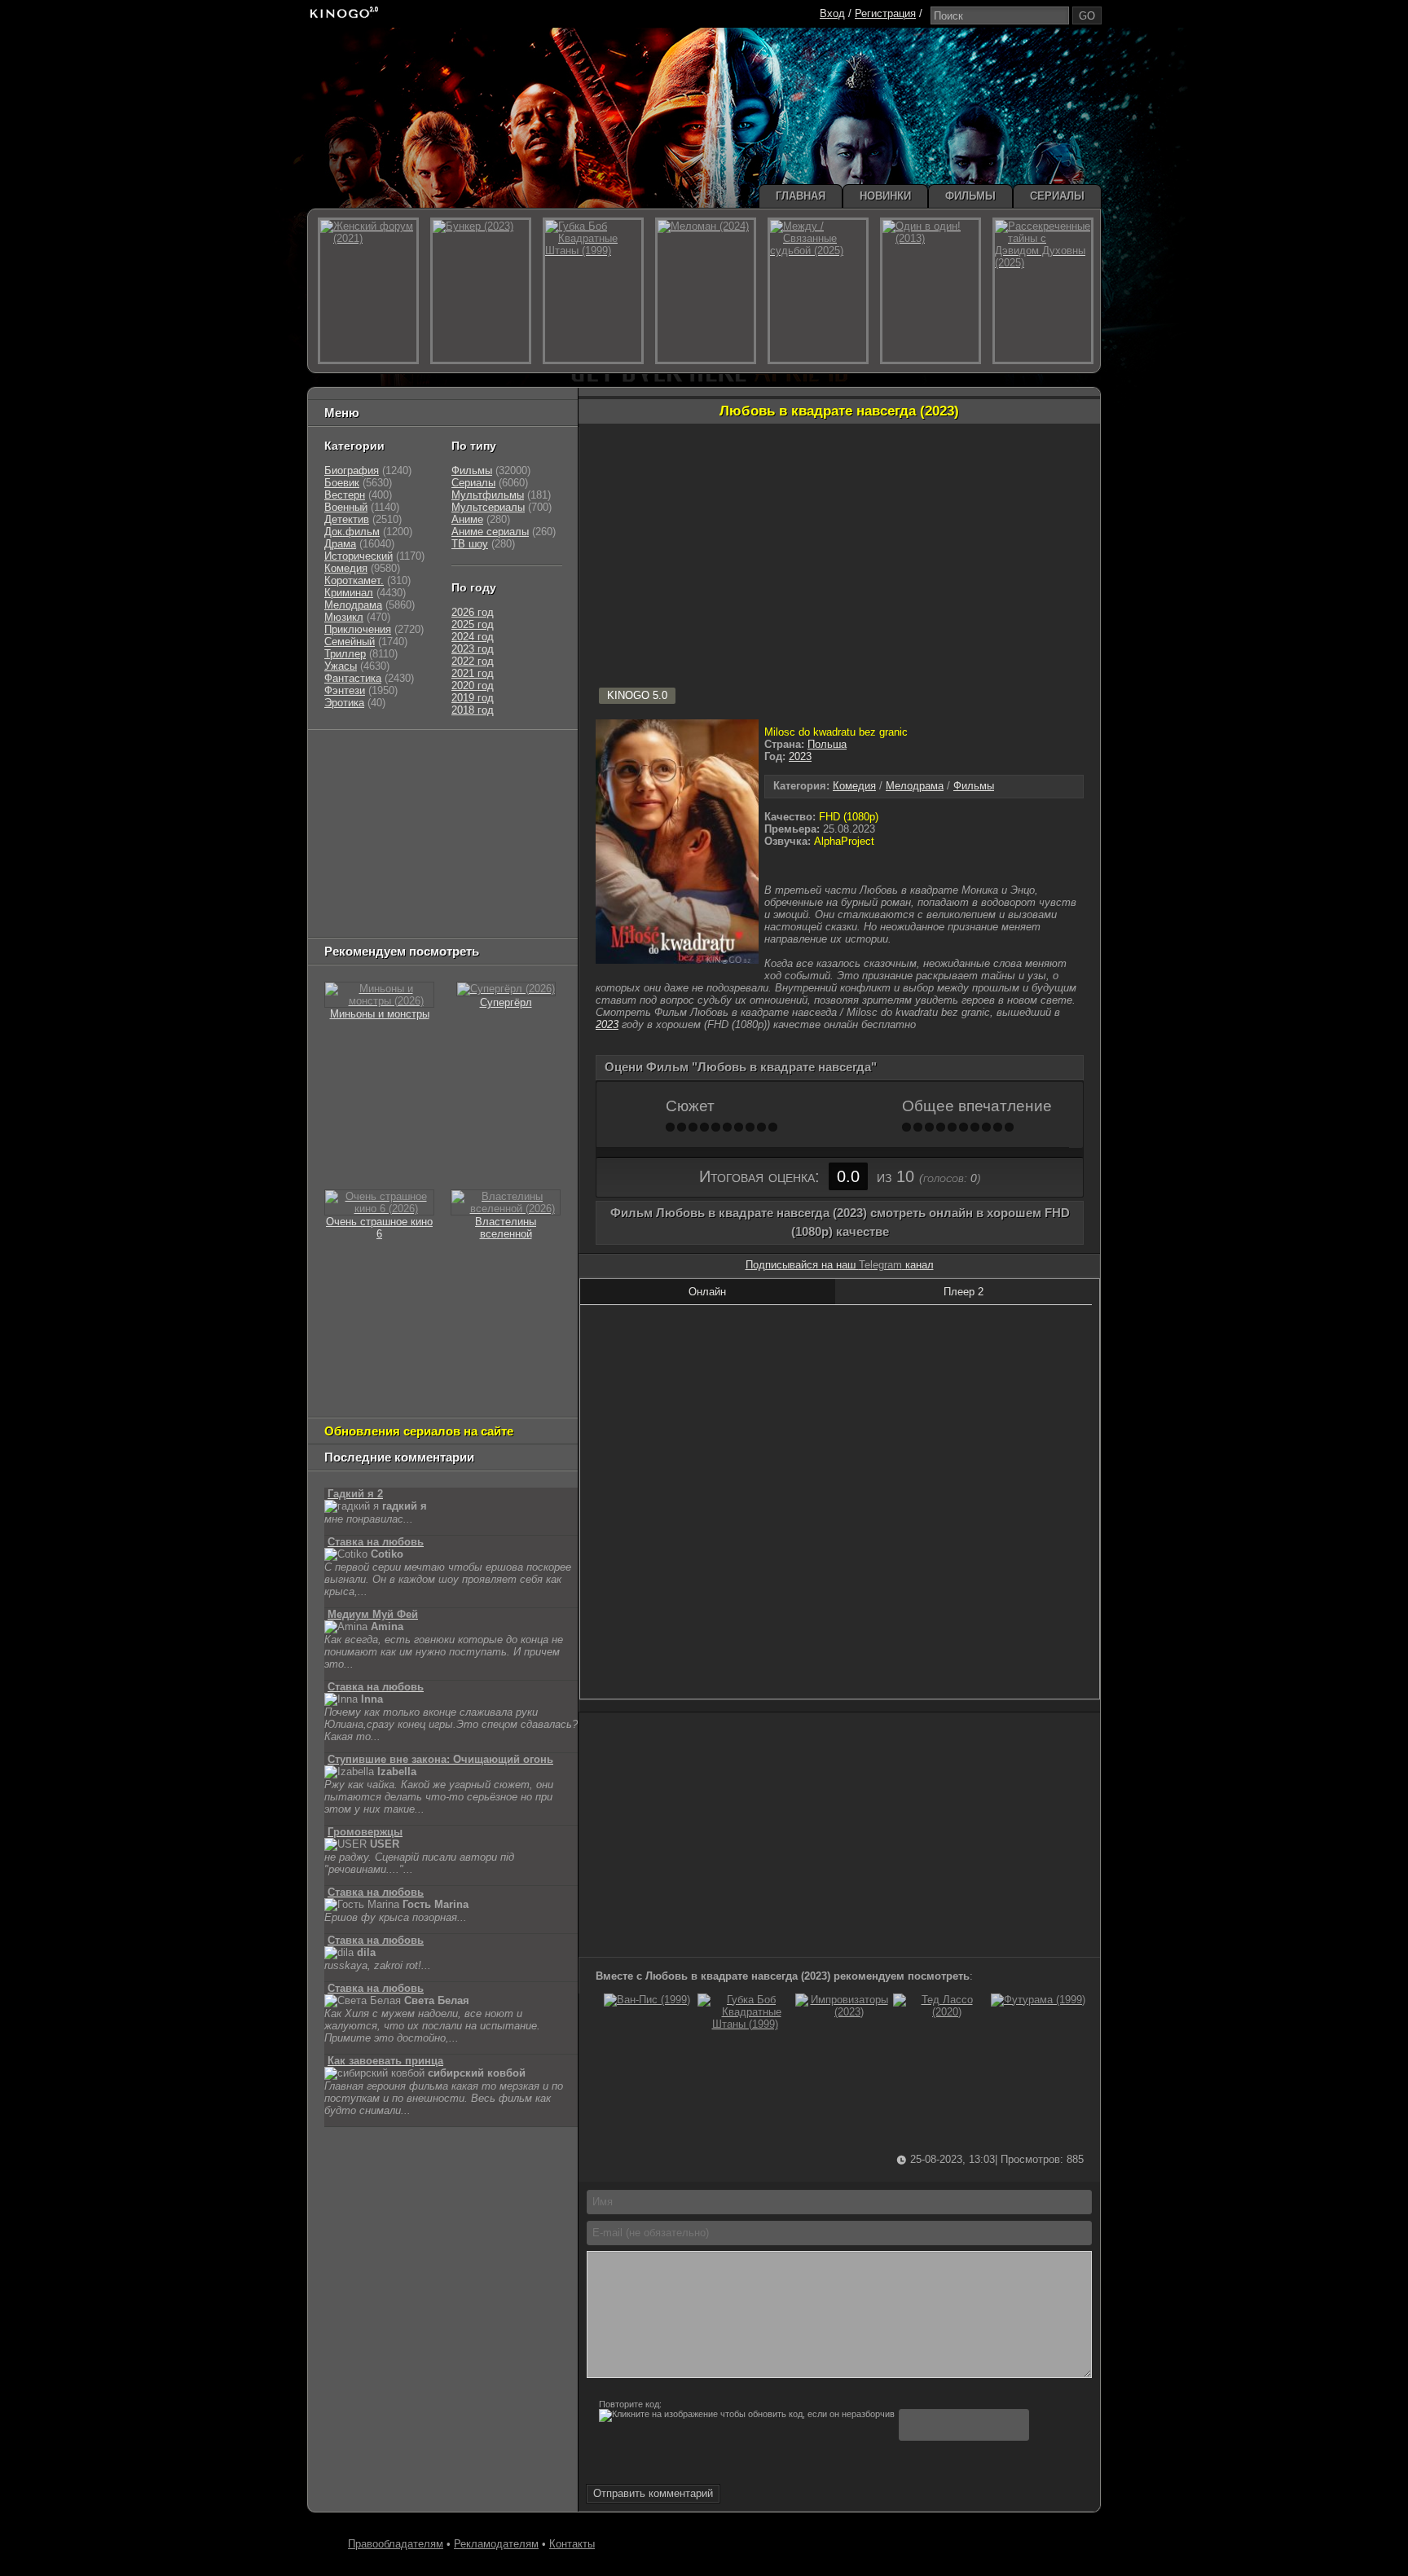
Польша (827, 744)
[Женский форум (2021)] (368, 291)
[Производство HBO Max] (494, 901)
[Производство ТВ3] (383, 778)
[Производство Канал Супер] (366, 921)
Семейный (350, 642)
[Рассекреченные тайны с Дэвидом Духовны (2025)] (1043, 291)
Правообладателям (396, 2544)
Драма (340, 544)
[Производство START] (350, 901)
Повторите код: (630, 2404)
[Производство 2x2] (345, 778)
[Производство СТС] (399, 758)
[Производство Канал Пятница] (440, 921)
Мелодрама (915, 786)
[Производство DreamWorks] (394, 840)
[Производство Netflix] (366, 860)
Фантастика (353, 678)
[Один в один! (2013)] (931, 291)
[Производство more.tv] (436, 880)
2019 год (473, 698)
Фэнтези (345, 690)
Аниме (467, 519)
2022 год (473, 661)
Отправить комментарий (653, 2493)
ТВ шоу (470, 544)
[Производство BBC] (530, 799)
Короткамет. (354, 580)
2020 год (473, 686)
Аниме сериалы (490, 532)
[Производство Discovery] (366, 799)
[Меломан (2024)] (706, 291)
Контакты (572, 2544)
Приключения (358, 629)
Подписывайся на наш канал (840, 1265)
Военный (346, 507)
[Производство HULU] (350, 758)
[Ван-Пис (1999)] (647, 2000)
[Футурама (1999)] (1038, 2000)
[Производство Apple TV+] (469, 819)
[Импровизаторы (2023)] (843, 2012)
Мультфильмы (488, 495)
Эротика (344, 703)
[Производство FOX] (345, 819)
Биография (352, 470)
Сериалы (473, 483)
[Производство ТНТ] (425, 778)
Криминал (349, 593)
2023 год (473, 649)
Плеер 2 (964, 1292)
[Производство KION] (453, 758)
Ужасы (341, 666)
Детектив (347, 519)
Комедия (854, 786)
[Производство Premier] (522, 880)
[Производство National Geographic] (452, 799)
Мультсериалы (488, 507)
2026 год (473, 612)
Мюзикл (344, 617)
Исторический (359, 556)
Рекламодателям (496, 2544)
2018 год (473, 710)
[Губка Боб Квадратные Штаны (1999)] (745, 2024)
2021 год (473, 673)
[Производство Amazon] (403, 819)
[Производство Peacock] (420, 901)
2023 (800, 756)
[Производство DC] (498, 860)
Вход (832, 13)
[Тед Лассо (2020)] (940, 2012)
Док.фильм (352, 532)
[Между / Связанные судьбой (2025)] (818, 291)
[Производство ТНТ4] (515, 758)
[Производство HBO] (489, 840)
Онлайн (707, 1292)
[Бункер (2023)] (481, 291)
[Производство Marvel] (358, 880)
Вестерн (345, 495)
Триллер (345, 654)
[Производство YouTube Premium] (495, 778)
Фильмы (974, 786)
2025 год (473, 624)
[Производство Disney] (444, 860)
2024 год (473, 637)
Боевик (342, 483)
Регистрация (885, 13)
